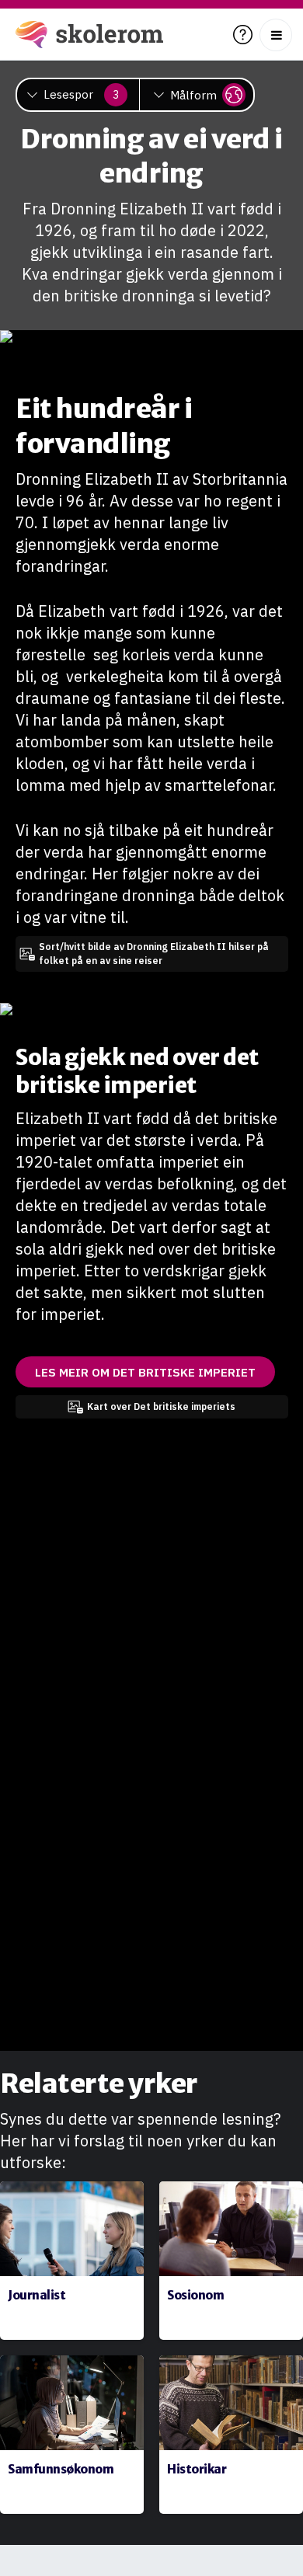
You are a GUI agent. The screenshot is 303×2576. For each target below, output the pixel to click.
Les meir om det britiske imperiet (145, 1372)
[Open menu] (276, 35)
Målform (193, 95)
